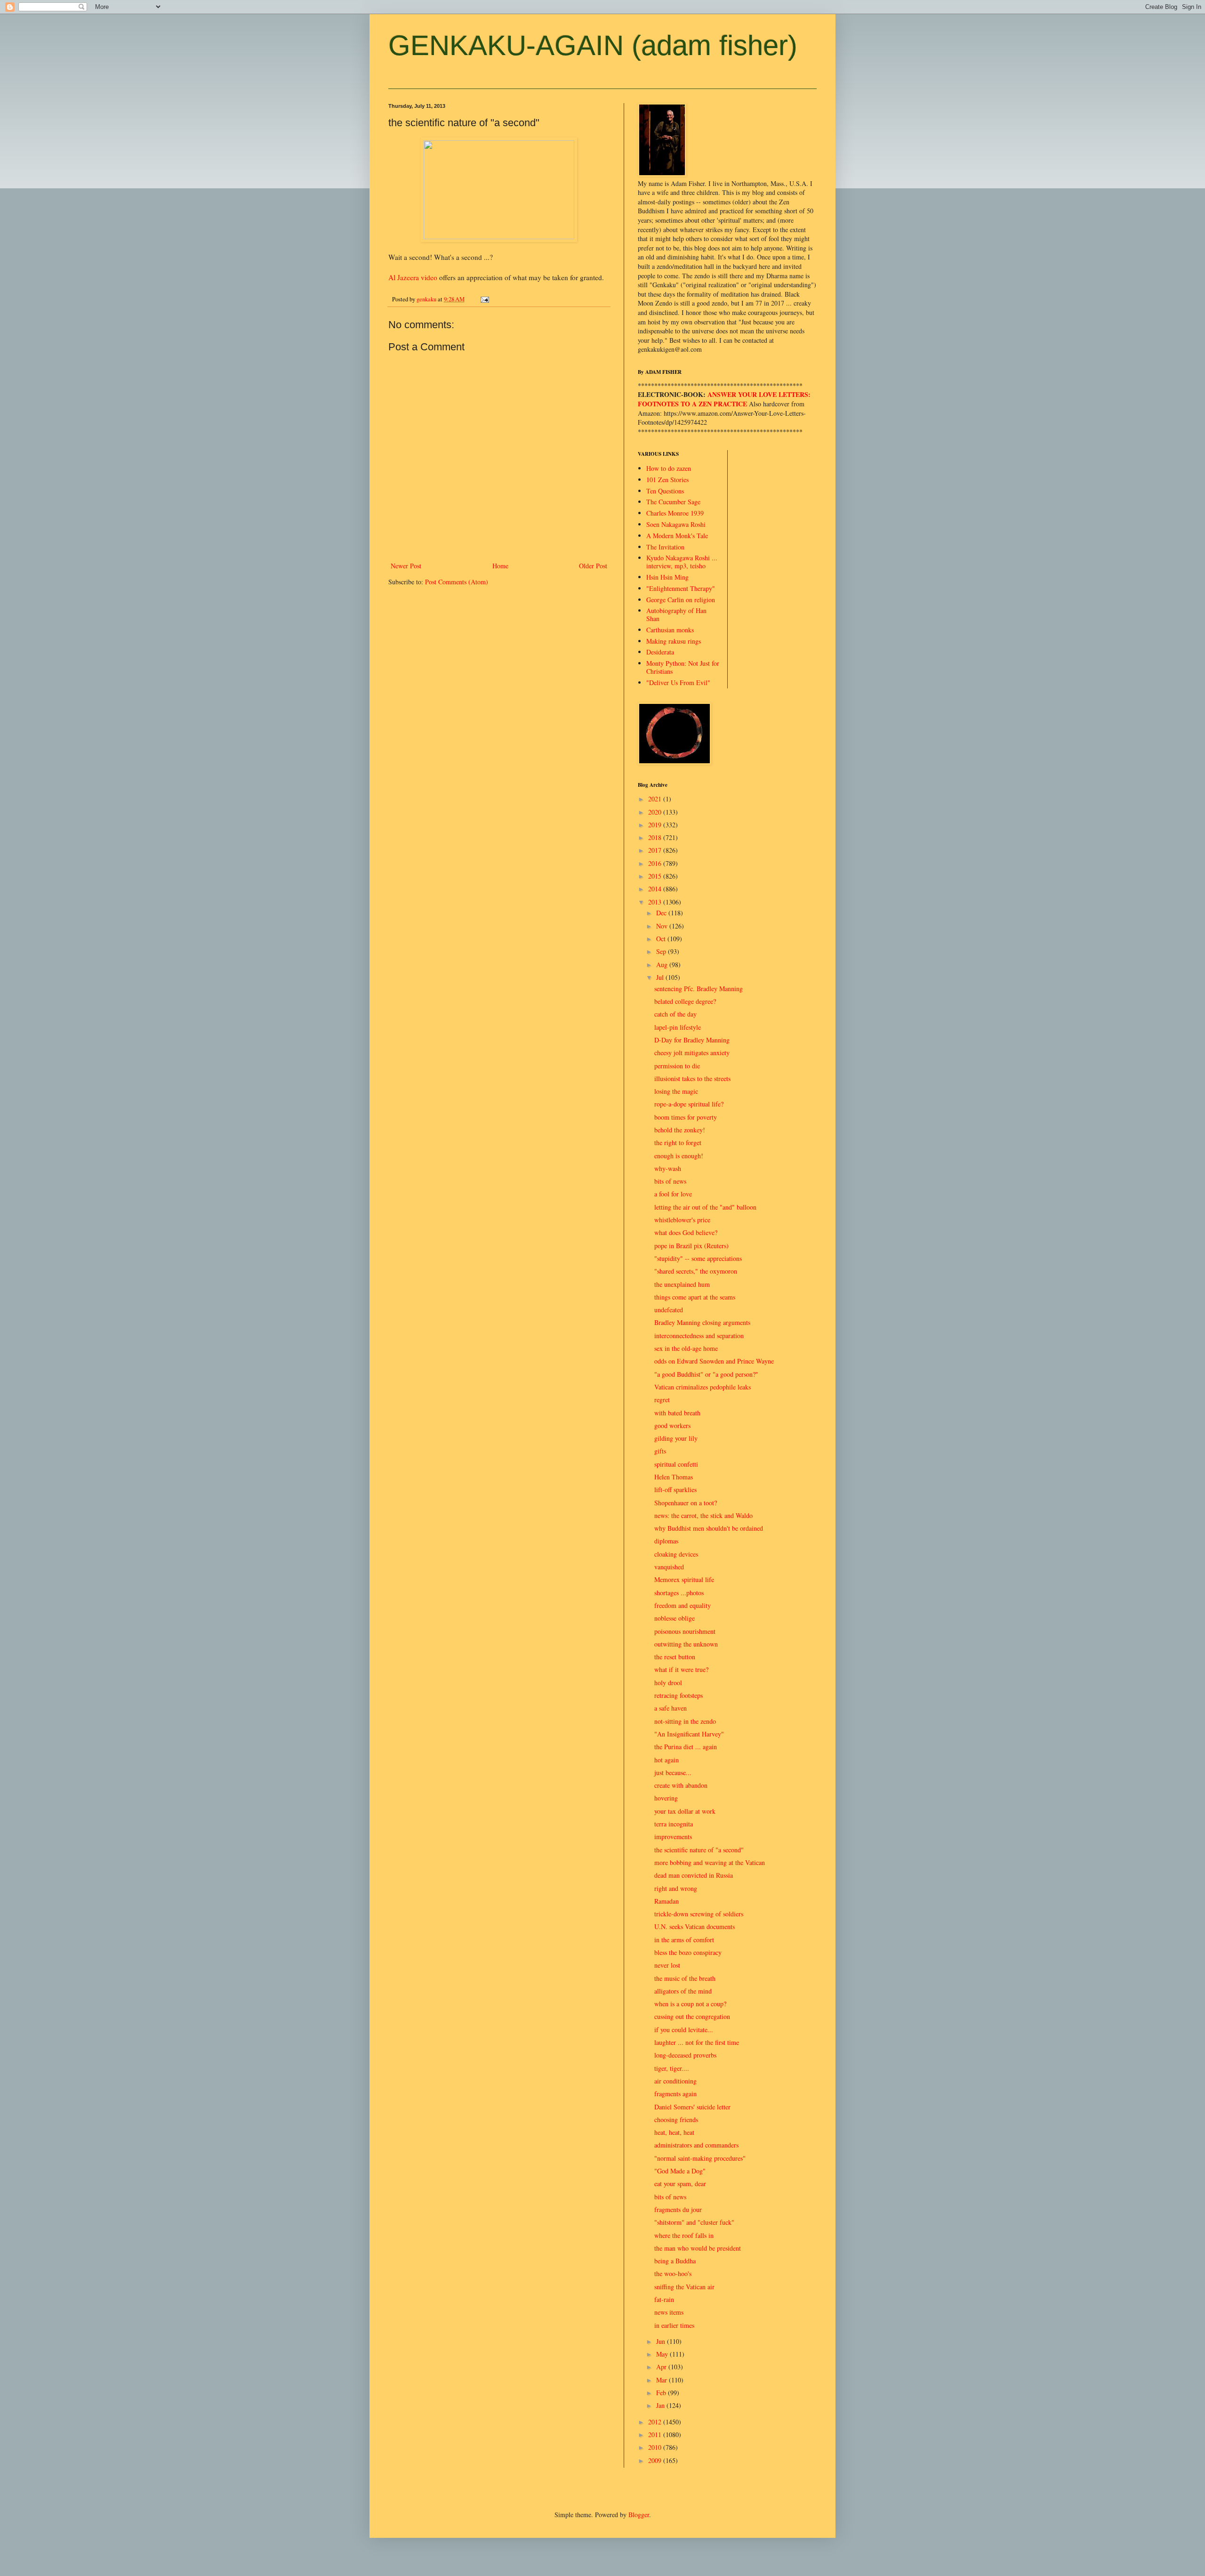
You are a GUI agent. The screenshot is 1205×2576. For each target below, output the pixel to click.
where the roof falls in (684, 2235)
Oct (662, 939)
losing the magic (676, 1091)
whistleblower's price (682, 1220)
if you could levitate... (684, 2030)
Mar (663, 2380)
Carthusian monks (670, 630)
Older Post (593, 566)
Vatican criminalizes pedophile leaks (703, 1387)
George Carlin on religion (681, 600)
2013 (656, 902)
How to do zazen (669, 468)
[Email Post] (484, 299)
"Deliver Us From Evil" (678, 682)
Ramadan (667, 1901)
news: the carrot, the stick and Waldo (703, 1515)
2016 (656, 863)
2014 (656, 889)
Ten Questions (665, 491)
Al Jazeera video (413, 277)
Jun (662, 2341)
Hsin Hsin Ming (667, 577)
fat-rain (664, 2299)
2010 (656, 2447)
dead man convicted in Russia (694, 1875)
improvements (673, 1837)
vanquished (669, 1567)
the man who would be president (698, 2248)
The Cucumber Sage (673, 502)
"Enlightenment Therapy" (681, 588)
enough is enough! (679, 1156)
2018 (656, 837)
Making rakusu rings (674, 641)
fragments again (675, 2094)
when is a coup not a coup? (690, 2004)
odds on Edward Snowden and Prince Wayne (714, 1361)
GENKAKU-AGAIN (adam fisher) (593, 45)
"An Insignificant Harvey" (689, 1734)
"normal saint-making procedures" (700, 2158)
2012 (656, 2422)
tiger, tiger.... (672, 2068)
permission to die (677, 1066)
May (663, 2354)
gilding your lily (676, 1438)
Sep (662, 951)
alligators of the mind (683, 1991)
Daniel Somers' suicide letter (692, 2107)
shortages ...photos (679, 1593)
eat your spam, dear (680, 2184)
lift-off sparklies (675, 1490)
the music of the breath (685, 1978)
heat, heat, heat (674, 2132)
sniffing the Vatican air (684, 2287)
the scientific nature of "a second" (699, 1850)
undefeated (669, 1310)
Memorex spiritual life (684, 1579)
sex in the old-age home (686, 1348)
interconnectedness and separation (699, 1336)
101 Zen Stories (667, 480)
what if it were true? (681, 1669)
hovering (666, 1798)
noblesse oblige (675, 1618)
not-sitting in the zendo (685, 1721)
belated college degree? (685, 1001)
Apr (662, 2367)
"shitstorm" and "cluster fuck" (694, 2222)
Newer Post (406, 566)
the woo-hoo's (673, 2273)
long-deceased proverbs (685, 2055)
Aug (663, 965)
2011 (656, 2435)
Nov (663, 926)
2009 (656, 2460)
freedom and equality (683, 1605)
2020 (656, 812)
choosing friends (676, 2120)
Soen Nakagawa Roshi (676, 524)
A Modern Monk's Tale (677, 536)
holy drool (668, 1683)
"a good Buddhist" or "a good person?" (706, 1374)
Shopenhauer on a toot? (686, 1503)
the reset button (675, 1657)
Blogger (639, 2515)
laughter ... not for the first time (697, 2042)
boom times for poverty (686, 1117)
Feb (662, 2393)
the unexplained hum (682, 1284)
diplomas (666, 1541)
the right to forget (678, 1143)
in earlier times (674, 2325)
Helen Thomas (674, 1477)
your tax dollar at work (685, 1811)
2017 (656, 850)
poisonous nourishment (685, 1631)
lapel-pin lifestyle (678, 1027)
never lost (667, 1965)
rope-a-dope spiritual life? (689, 1104)
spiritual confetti (676, 1464)
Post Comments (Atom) (457, 582)
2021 (656, 799)
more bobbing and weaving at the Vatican (710, 1862)
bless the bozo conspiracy (688, 1952)
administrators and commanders (696, 2145)
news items (669, 2312)
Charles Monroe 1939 (675, 513)
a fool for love (673, 1194)
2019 (656, 825)
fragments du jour (678, 2209)
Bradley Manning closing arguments (702, 1322)
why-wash (668, 1168)
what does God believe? (686, 1232)
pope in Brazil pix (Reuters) (691, 1246)
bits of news (670, 1181)
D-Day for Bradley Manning (692, 1040)
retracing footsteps (679, 1695)
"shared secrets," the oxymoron (696, 1271)
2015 (656, 876)
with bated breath (677, 1413)
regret (662, 1400)
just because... (673, 1773)
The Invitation (665, 547)
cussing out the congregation (692, 2016)
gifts (660, 1451)
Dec (662, 913)
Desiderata (660, 652)
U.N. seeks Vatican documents (695, 1926)
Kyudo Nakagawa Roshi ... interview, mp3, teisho (682, 562)
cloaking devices (676, 1554)
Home (500, 566)
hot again (667, 1760)
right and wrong (676, 1888)
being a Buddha (675, 2261)
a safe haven (671, 1708)
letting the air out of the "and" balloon (705, 1207)
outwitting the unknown (686, 1644)
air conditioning (675, 2081)
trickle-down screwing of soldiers (699, 1914)
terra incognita (674, 1824)
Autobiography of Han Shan (676, 614)
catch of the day (675, 1014)
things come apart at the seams (695, 1297)
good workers (672, 1425)
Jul (661, 977)
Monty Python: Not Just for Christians (683, 667)
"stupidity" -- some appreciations (698, 1258)
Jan (661, 2405)
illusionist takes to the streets (692, 1078)
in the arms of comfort (684, 1940)
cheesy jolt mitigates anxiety (692, 1053)
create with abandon (681, 1785)
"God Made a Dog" (680, 2171)
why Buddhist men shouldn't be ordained (709, 1528)
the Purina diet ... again (686, 1747)
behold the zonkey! (680, 1130)
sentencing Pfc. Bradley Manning (699, 989)
